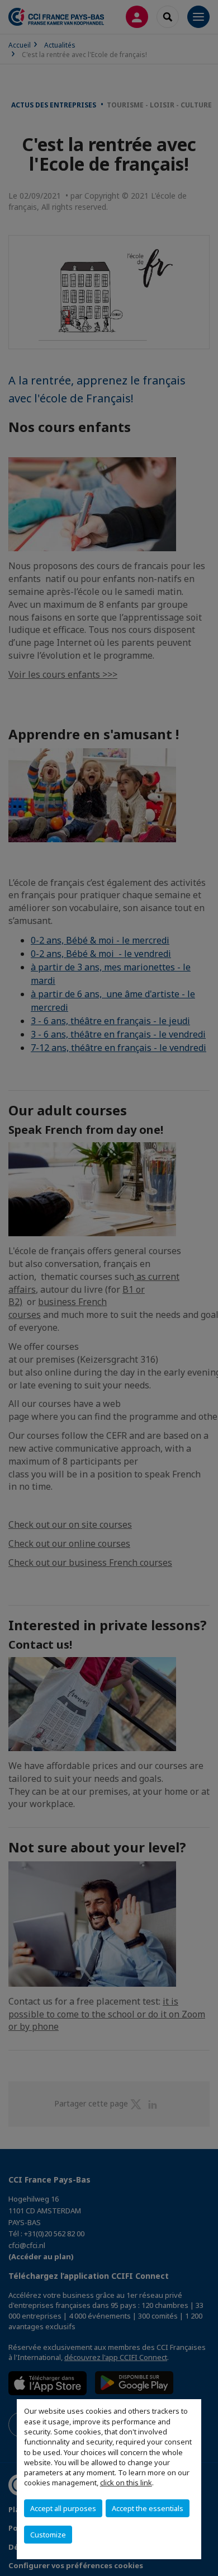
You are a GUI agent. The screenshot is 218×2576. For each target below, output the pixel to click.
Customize (48, 2535)
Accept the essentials (148, 2508)
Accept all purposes (63, 2508)
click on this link (126, 2483)
